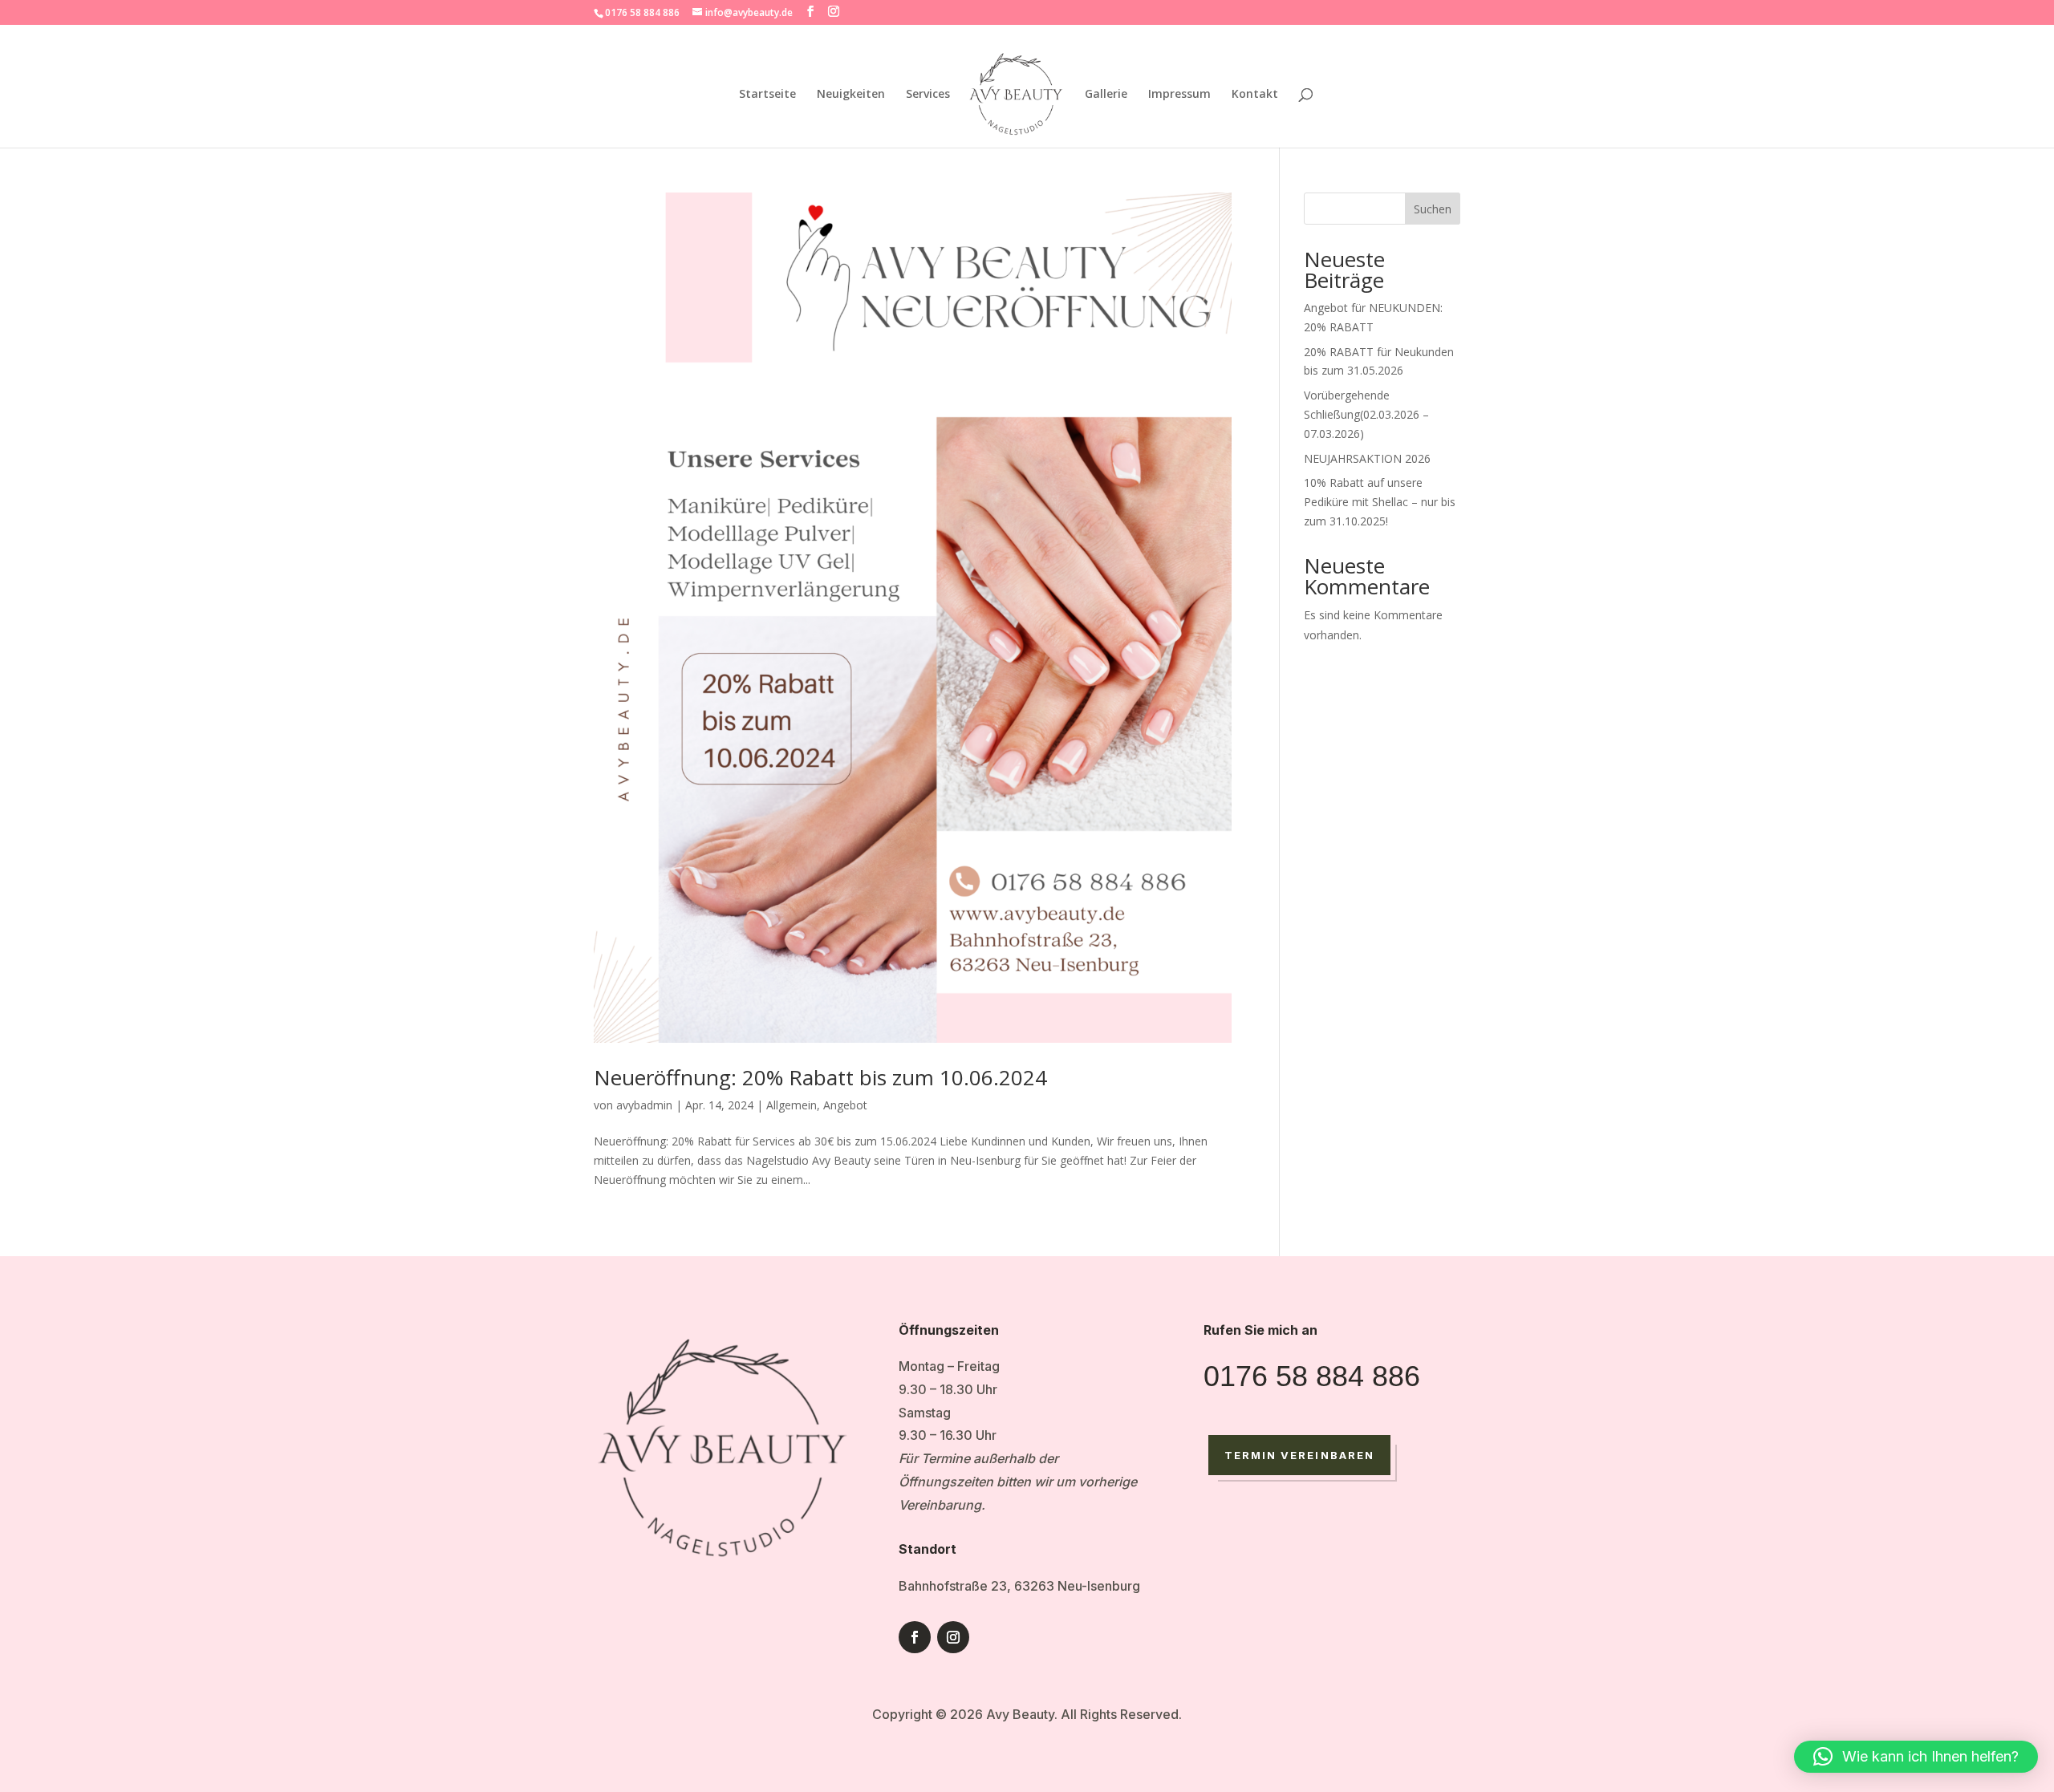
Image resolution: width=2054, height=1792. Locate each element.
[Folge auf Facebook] (915, 1637)
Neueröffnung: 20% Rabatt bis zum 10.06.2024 (820, 1077)
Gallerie (1106, 95)
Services (928, 95)
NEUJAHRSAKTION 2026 (1367, 458)
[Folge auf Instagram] (953, 1637)
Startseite (767, 95)
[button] (1916, 1757)
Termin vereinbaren (1299, 1455)
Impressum (1179, 95)
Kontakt (1255, 95)
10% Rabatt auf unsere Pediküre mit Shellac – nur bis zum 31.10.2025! (1380, 502)
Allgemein (792, 1105)
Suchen (1433, 209)
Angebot (845, 1105)
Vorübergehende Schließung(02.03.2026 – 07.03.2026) (1366, 414)
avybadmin (644, 1105)
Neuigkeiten (851, 95)
